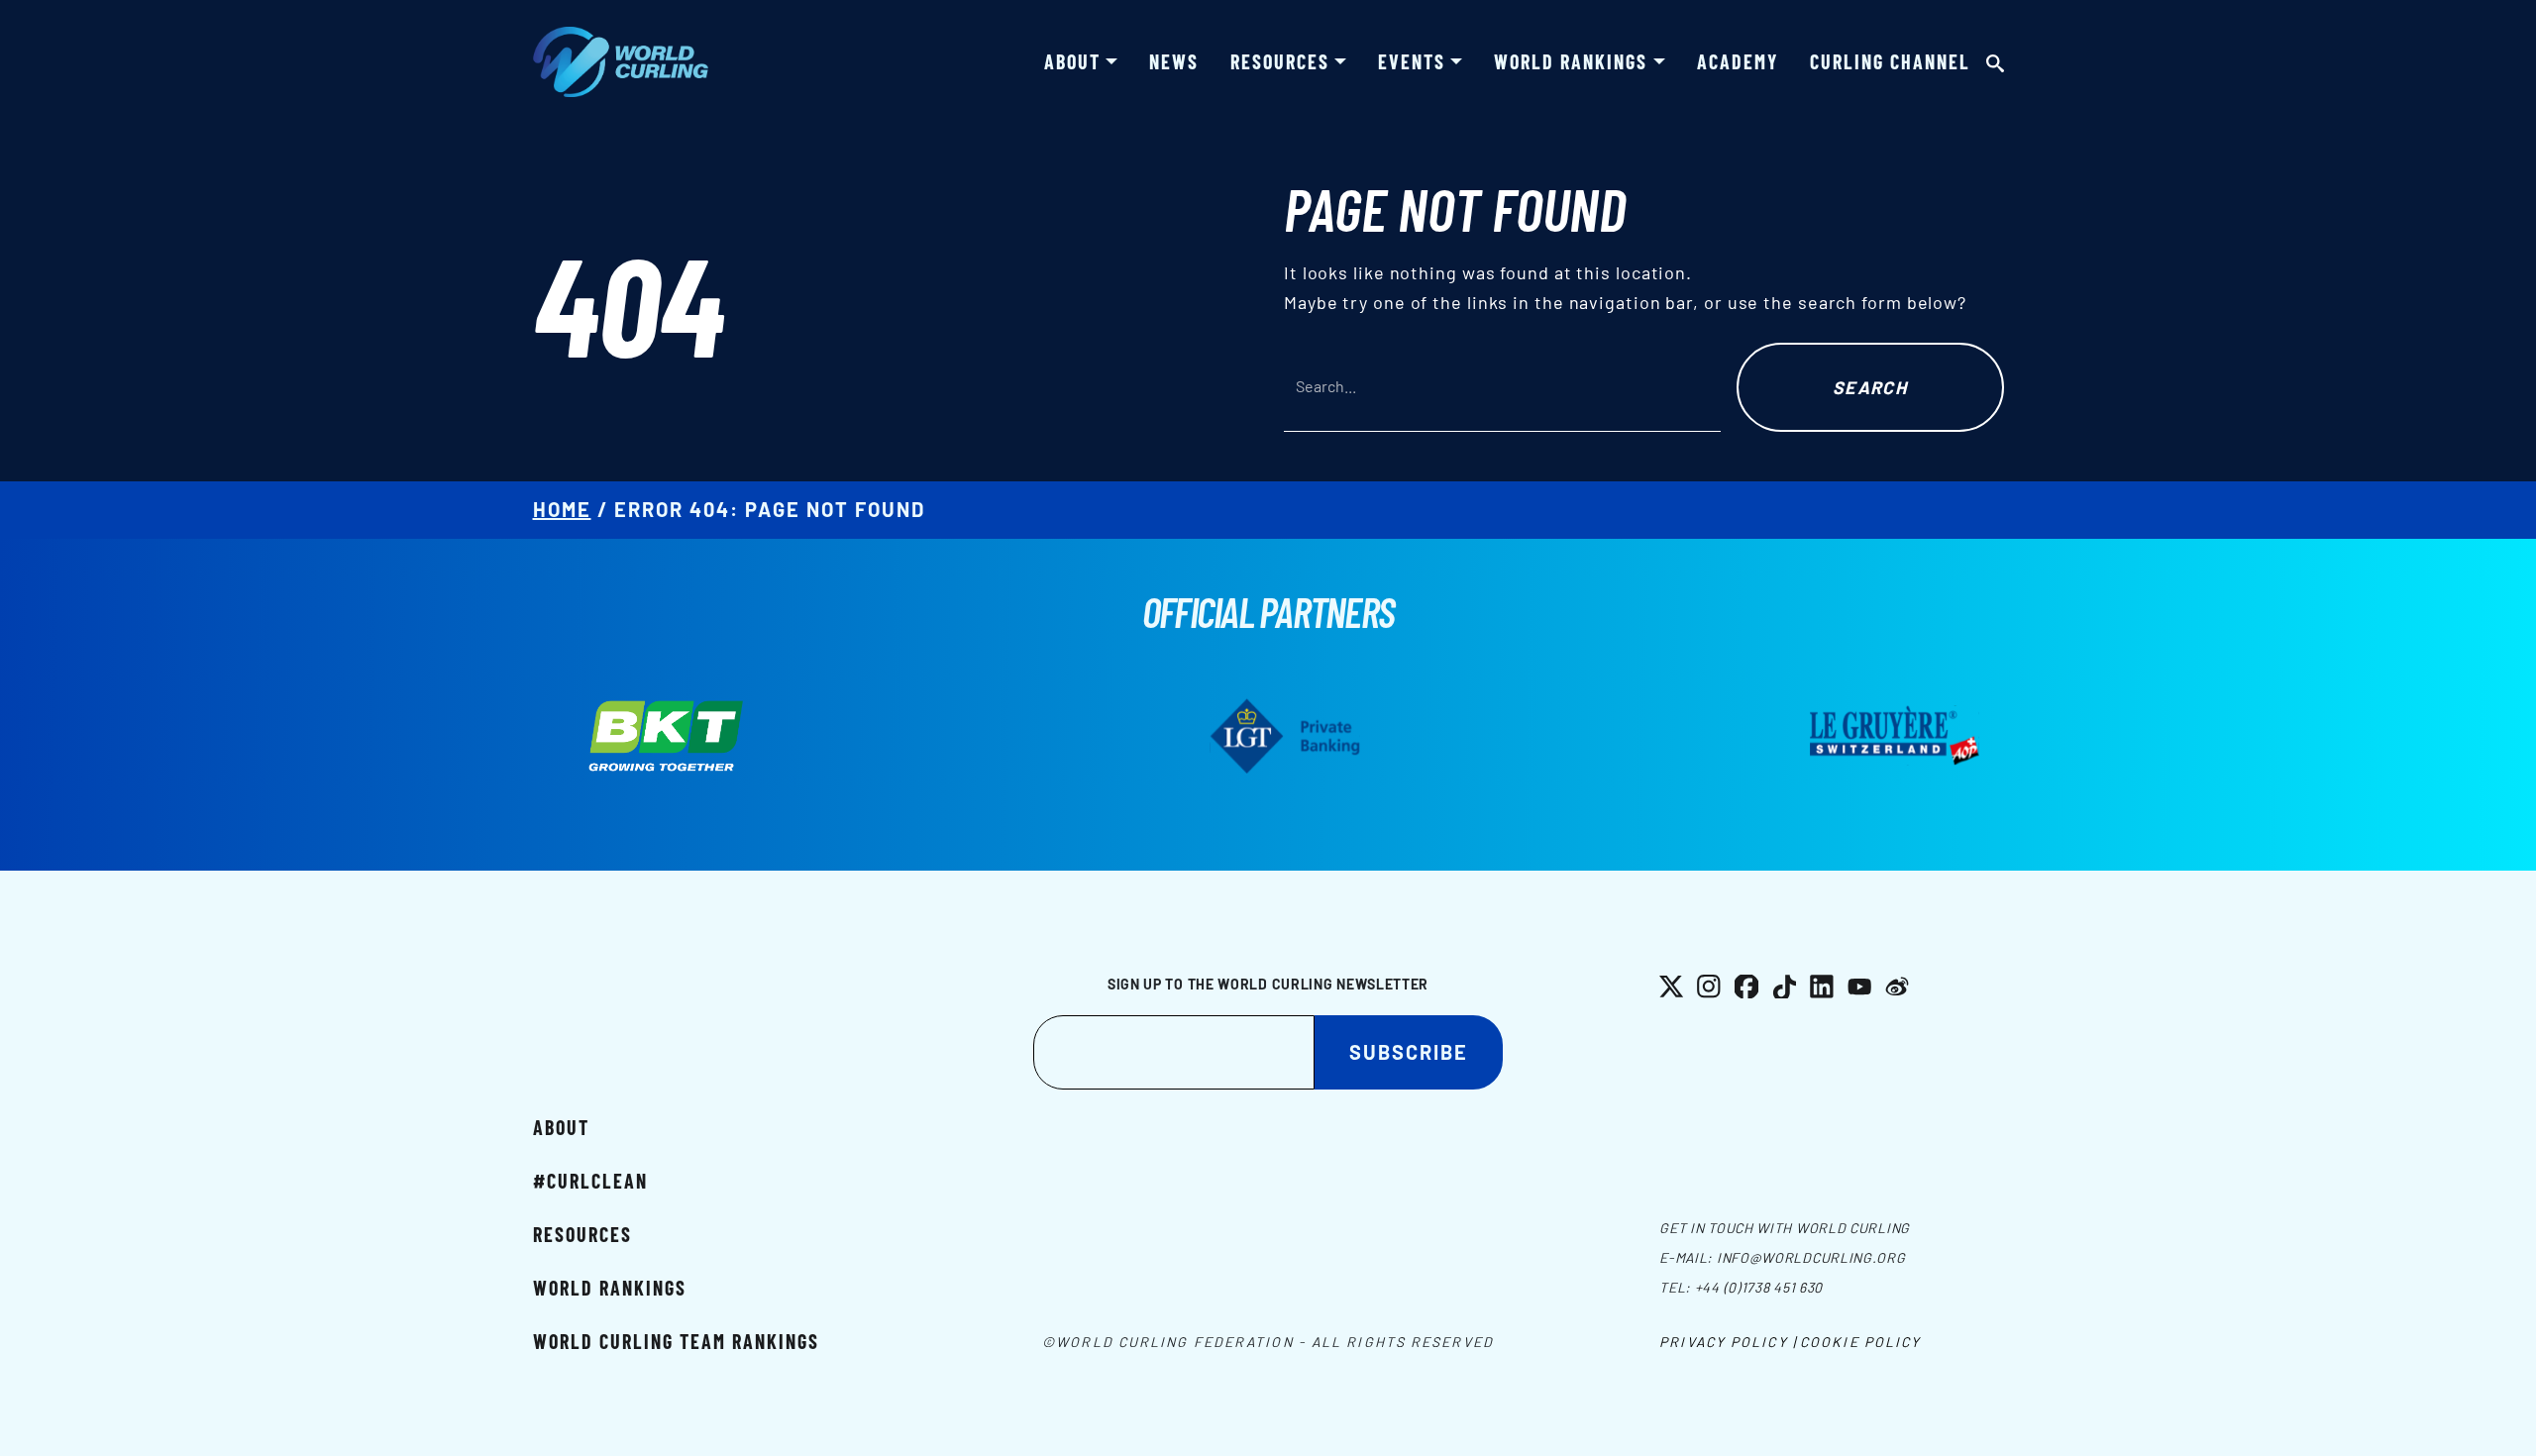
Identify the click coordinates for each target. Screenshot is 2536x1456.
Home (562, 509)
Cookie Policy (1860, 1342)
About (1072, 61)
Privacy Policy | (1728, 1342)
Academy (1738, 61)
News (1174, 61)
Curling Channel (1890, 61)
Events (1412, 61)
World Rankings (1571, 61)
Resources (1280, 61)
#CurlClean (590, 1181)
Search (1870, 387)
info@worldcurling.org (1811, 1257)
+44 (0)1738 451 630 (1759, 1287)
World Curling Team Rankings (676, 1341)
